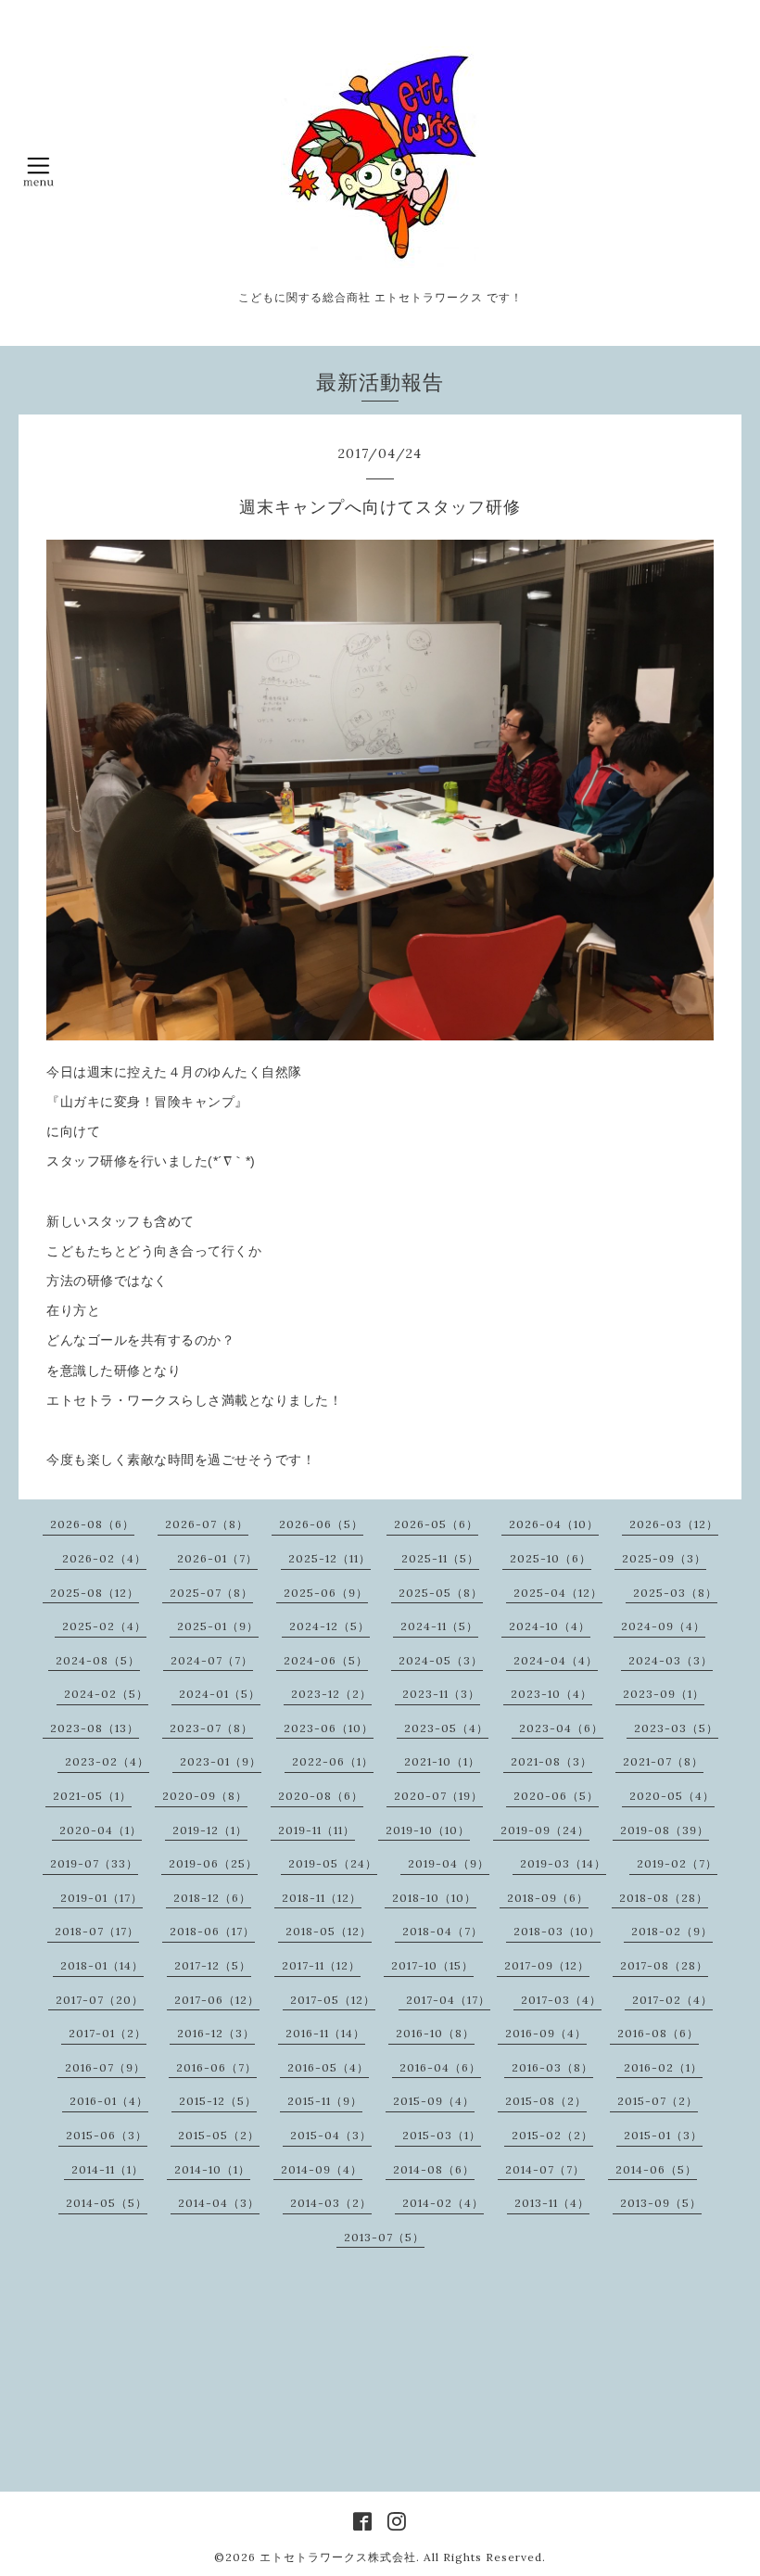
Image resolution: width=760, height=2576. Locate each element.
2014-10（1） (212, 2169)
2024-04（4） (556, 1660)
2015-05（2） (219, 2135)
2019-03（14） (563, 1863)
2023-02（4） (107, 1761)
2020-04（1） (101, 1830)
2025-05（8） (441, 1593)
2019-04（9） (449, 1863)
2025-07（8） (211, 1593)
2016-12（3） (216, 2033)
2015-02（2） (552, 2135)
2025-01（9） (218, 1626)
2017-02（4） (672, 2000)
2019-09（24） (545, 1830)
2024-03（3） (671, 1660)
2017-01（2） (108, 2033)
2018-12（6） (212, 1898)
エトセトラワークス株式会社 (338, 2557)
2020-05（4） (672, 1796)
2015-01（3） (663, 2135)
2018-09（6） (548, 1898)
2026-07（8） (207, 1524)
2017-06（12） (217, 2000)
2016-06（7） (216, 2067)
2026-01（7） (217, 1558)
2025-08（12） (95, 1593)
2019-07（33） (94, 1863)
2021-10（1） (442, 1761)
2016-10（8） (435, 2033)
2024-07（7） (212, 1660)
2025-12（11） (329, 1558)
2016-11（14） (325, 2033)
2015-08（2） (546, 2101)
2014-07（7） (545, 2169)
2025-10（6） (551, 1558)
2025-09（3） (664, 1558)
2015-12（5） (218, 2101)
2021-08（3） (551, 1761)
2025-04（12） (558, 1593)
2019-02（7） (677, 1863)
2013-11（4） (552, 2203)
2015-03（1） (442, 2135)
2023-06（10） (329, 1728)
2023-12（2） (331, 1694)
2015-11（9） (325, 2101)
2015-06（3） (107, 2135)
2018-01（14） (102, 1965)
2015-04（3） (331, 2135)
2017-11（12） (321, 1965)
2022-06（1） (333, 1761)
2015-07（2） (658, 2101)
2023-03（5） (676, 1728)
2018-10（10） (434, 1898)
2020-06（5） (556, 1796)
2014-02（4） (443, 2203)
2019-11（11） (317, 1830)
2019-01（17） (101, 1898)
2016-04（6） (440, 2067)
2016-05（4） (328, 2067)
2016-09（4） (546, 2033)
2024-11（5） (439, 1626)
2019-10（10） (428, 1830)
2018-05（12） (329, 1931)
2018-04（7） (443, 1931)
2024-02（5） (106, 1694)
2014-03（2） (331, 2203)
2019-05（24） (333, 1863)
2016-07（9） (105, 2067)
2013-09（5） (661, 2203)
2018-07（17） (97, 1931)
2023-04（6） (561, 1728)
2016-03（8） (552, 2067)
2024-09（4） (663, 1626)
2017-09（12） (547, 1965)
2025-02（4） (104, 1626)
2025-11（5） (440, 1558)
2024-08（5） (98, 1660)
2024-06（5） (326, 1660)
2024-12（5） (329, 1626)
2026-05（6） (436, 1524)
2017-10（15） (432, 1965)
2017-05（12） (333, 2000)
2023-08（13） (95, 1728)
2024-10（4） (550, 1626)
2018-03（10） (557, 1931)
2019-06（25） (213, 1863)
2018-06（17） (212, 1931)
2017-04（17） (448, 2000)
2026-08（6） (92, 1524)
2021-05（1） (92, 1796)
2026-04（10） (554, 1524)
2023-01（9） (221, 1761)
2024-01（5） (220, 1694)
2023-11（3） (441, 1694)
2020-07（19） (438, 1796)
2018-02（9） (672, 1931)
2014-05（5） (107, 2203)
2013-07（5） (384, 2237)
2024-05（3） (441, 1660)
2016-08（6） (658, 2033)
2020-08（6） (321, 1796)
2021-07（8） (663, 1761)
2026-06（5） (321, 1524)
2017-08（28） (664, 1965)
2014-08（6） (434, 2169)
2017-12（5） (213, 1965)
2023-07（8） (211, 1728)
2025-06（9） (326, 1593)
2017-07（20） (100, 2000)
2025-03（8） (675, 1593)
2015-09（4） (434, 2101)
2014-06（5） (656, 2169)
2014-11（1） (108, 2169)
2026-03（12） (674, 1524)
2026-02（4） (104, 1558)
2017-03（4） (561, 2000)
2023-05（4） (446, 1728)
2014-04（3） (219, 2203)
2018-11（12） (322, 1898)
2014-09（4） (322, 2169)
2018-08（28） (664, 1898)
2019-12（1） (210, 1830)
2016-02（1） (663, 2067)
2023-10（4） (551, 1694)
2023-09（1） (664, 1694)
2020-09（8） (205, 1796)
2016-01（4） (109, 2101)
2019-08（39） (665, 1830)
